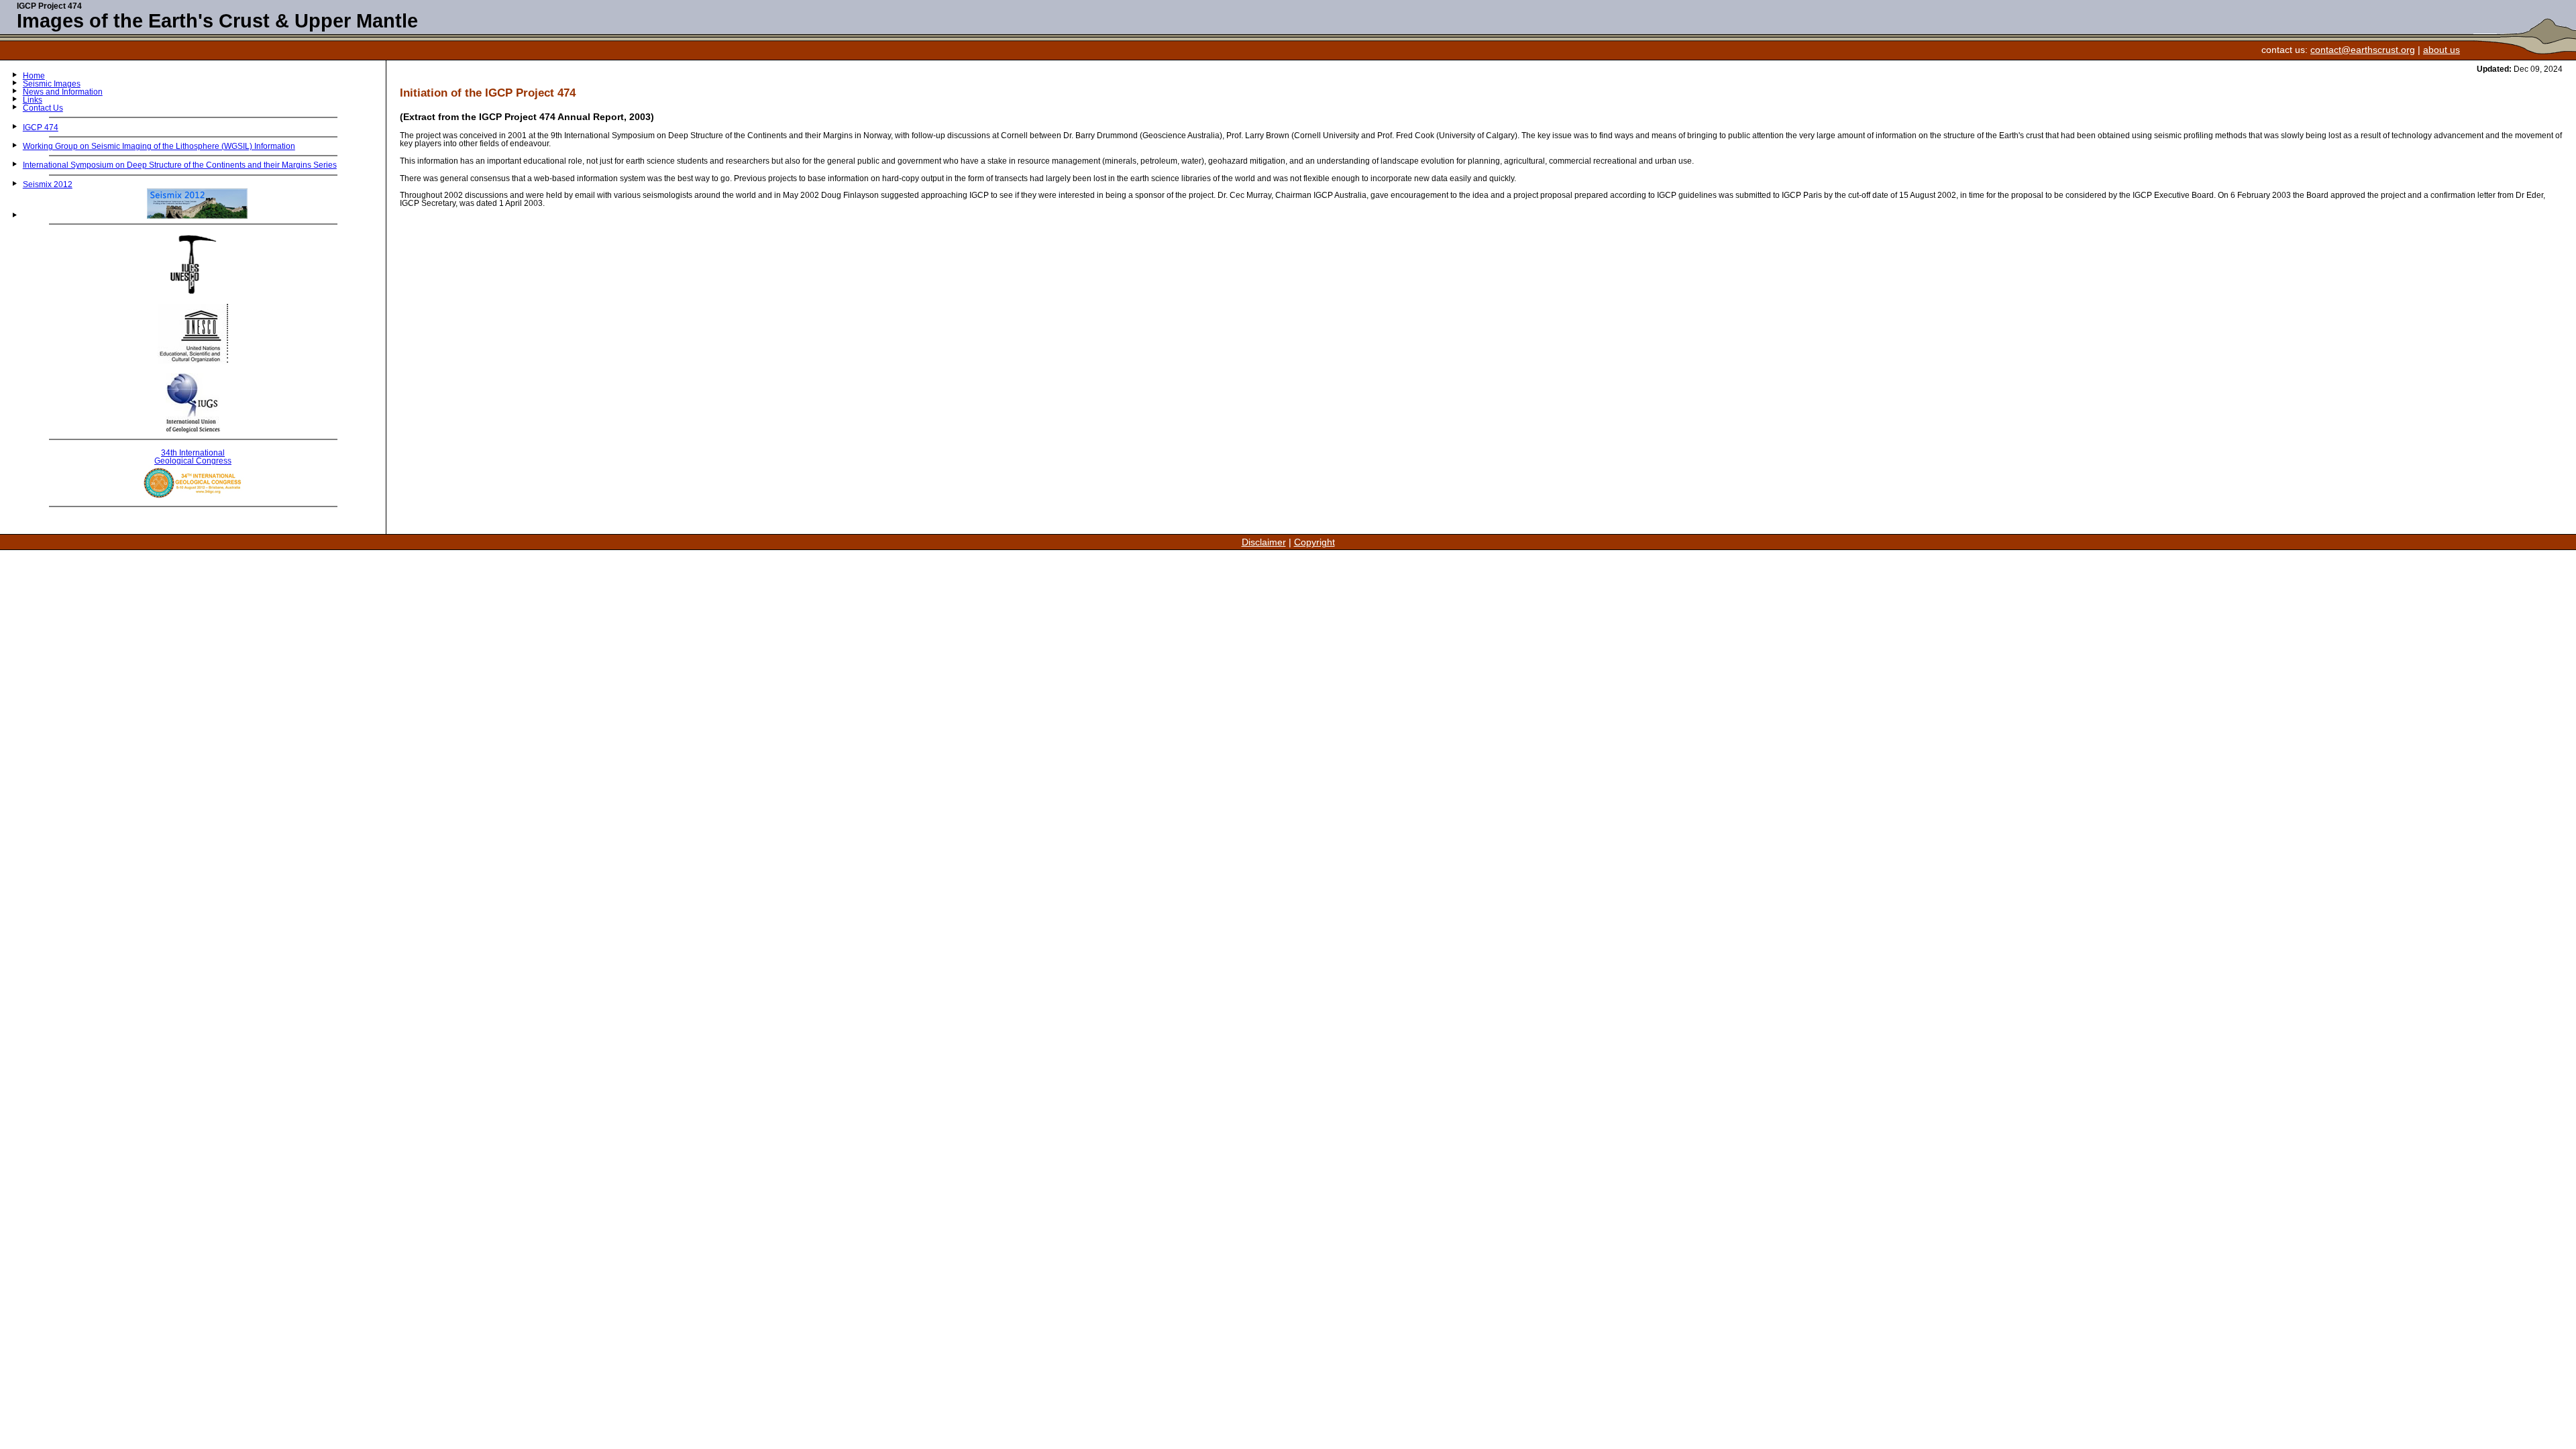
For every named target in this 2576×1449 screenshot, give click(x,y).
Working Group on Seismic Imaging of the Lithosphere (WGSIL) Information (159, 146)
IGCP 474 (41, 127)
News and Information (63, 92)
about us (2441, 50)
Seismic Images (52, 84)
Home (34, 76)
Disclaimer (1264, 542)
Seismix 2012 (48, 184)
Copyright (1314, 542)
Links (33, 100)
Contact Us (43, 108)
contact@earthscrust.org (2363, 50)
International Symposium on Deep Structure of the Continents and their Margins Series (180, 165)
